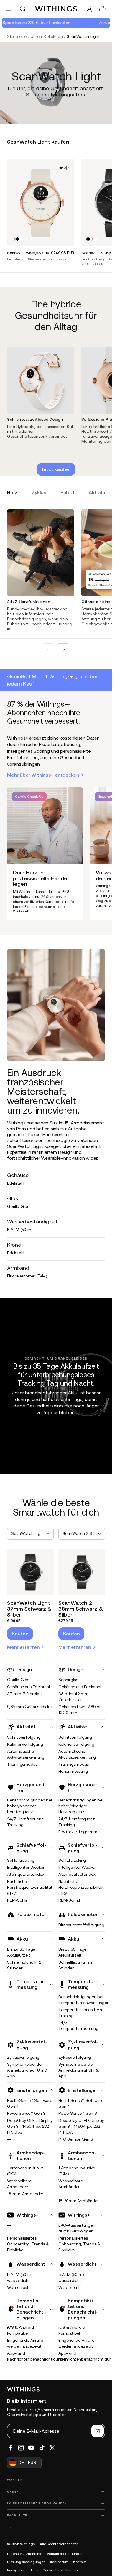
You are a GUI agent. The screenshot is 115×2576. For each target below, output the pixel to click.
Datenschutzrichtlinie (25, 2554)
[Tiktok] (42, 2448)
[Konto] (89, 9)
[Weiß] (21, 239)
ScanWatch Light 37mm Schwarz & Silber (29, 1609)
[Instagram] (21, 2448)
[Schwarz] (17, 239)
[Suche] (23, 9)
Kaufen (20, 1634)
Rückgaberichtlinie (22, 2570)
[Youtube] (31, 2448)
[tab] (12, 496)
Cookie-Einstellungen (60, 2570)
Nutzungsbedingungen (26, 2562)
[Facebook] (11, 2448)
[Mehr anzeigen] (56, 2528)
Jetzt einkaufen (42, 23)
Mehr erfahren (23, 1647)
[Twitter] (52, 2448)
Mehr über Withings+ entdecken (43, 775)
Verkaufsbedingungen (65, 2554)
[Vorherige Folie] (49, 649)
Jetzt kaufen (56, 469)
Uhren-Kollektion (47, 36)
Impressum (59, 2562)
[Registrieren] (98, 2431)
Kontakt (79, 2562)
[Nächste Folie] (63, 649)
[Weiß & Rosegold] (14, 239)
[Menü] (9, 9)
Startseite (17, 36)
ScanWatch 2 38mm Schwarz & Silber (81, 1609)
